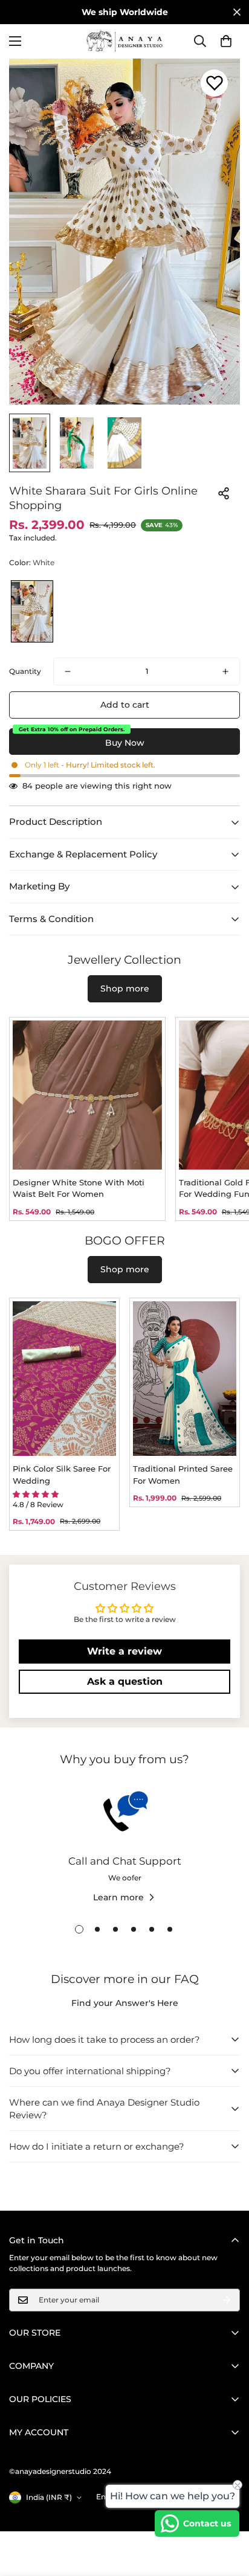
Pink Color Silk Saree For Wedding (62, 1475)
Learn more (118, 1897)
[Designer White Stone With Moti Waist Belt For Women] (87, 1095)
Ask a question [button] (125, 1681)
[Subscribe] (227, 2300)
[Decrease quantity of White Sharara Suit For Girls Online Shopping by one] (68, 671)
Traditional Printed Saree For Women (183, 1475)
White (32, 611)
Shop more (125, 988)
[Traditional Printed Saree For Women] (185, 1379)
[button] (226, 41)
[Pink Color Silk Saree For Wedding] (64, 1379)
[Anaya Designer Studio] (124, 41)
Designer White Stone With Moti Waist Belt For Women (79, 1188)
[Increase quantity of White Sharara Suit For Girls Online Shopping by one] (225, 671)
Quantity (25, 671)
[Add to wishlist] (214, 83)
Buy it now (124, 742)
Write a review (124, 1651)
